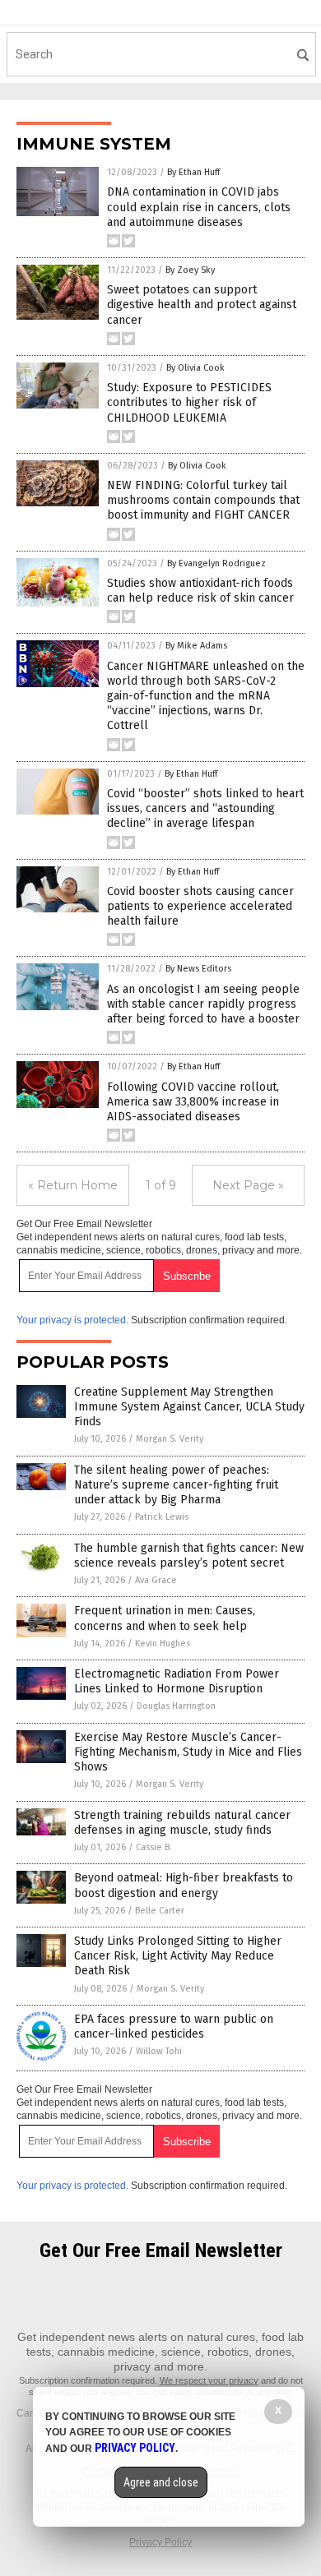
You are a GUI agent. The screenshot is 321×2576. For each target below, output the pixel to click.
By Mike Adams (196, 646)
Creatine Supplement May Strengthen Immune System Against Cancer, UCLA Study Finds (189, 1407)
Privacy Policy (160, 2542)
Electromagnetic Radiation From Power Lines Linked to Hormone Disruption (177, 1681)
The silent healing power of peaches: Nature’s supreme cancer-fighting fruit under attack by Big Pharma (176, 1485)
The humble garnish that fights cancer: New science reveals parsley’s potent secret (189, 1556)
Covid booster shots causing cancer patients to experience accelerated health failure (200, 906)
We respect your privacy (209, 2380)
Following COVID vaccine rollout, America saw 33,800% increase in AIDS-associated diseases (193, 1102)
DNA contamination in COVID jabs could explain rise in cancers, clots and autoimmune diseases (199, 207)
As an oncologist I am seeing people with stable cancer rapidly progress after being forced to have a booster (203, 1004)
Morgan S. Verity (170, 1439)
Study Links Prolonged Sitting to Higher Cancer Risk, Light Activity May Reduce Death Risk (178, 1956)
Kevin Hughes (163, 1643)
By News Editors (198, 969)
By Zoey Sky (190, 270)
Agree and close (161, 2482)
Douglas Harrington (176, 1706)
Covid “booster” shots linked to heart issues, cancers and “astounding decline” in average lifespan (205, 808)
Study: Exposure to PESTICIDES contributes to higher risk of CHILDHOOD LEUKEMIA (189, 402)
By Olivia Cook (195, 368)
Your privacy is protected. (72, 1320)
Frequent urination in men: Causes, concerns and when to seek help (165, 1618)
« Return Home (73, 1185)
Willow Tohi (159, 2051)
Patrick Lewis (162, 1517)
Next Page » (248, 1185)
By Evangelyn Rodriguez (216, 563)
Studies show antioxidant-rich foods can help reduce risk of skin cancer (200, 591)
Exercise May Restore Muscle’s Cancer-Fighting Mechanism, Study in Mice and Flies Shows (188, 1752)
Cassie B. (154, 1847)
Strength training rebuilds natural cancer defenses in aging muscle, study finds (182, 1823)
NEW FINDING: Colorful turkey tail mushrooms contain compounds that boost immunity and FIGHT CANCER (203, 500)
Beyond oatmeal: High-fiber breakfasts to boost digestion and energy (184, 1885)
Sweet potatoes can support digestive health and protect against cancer (202, 305)
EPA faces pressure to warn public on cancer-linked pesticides (174, 2027)
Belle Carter (160, 1911)
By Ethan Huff (193, 172)
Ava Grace (156, 1580)
